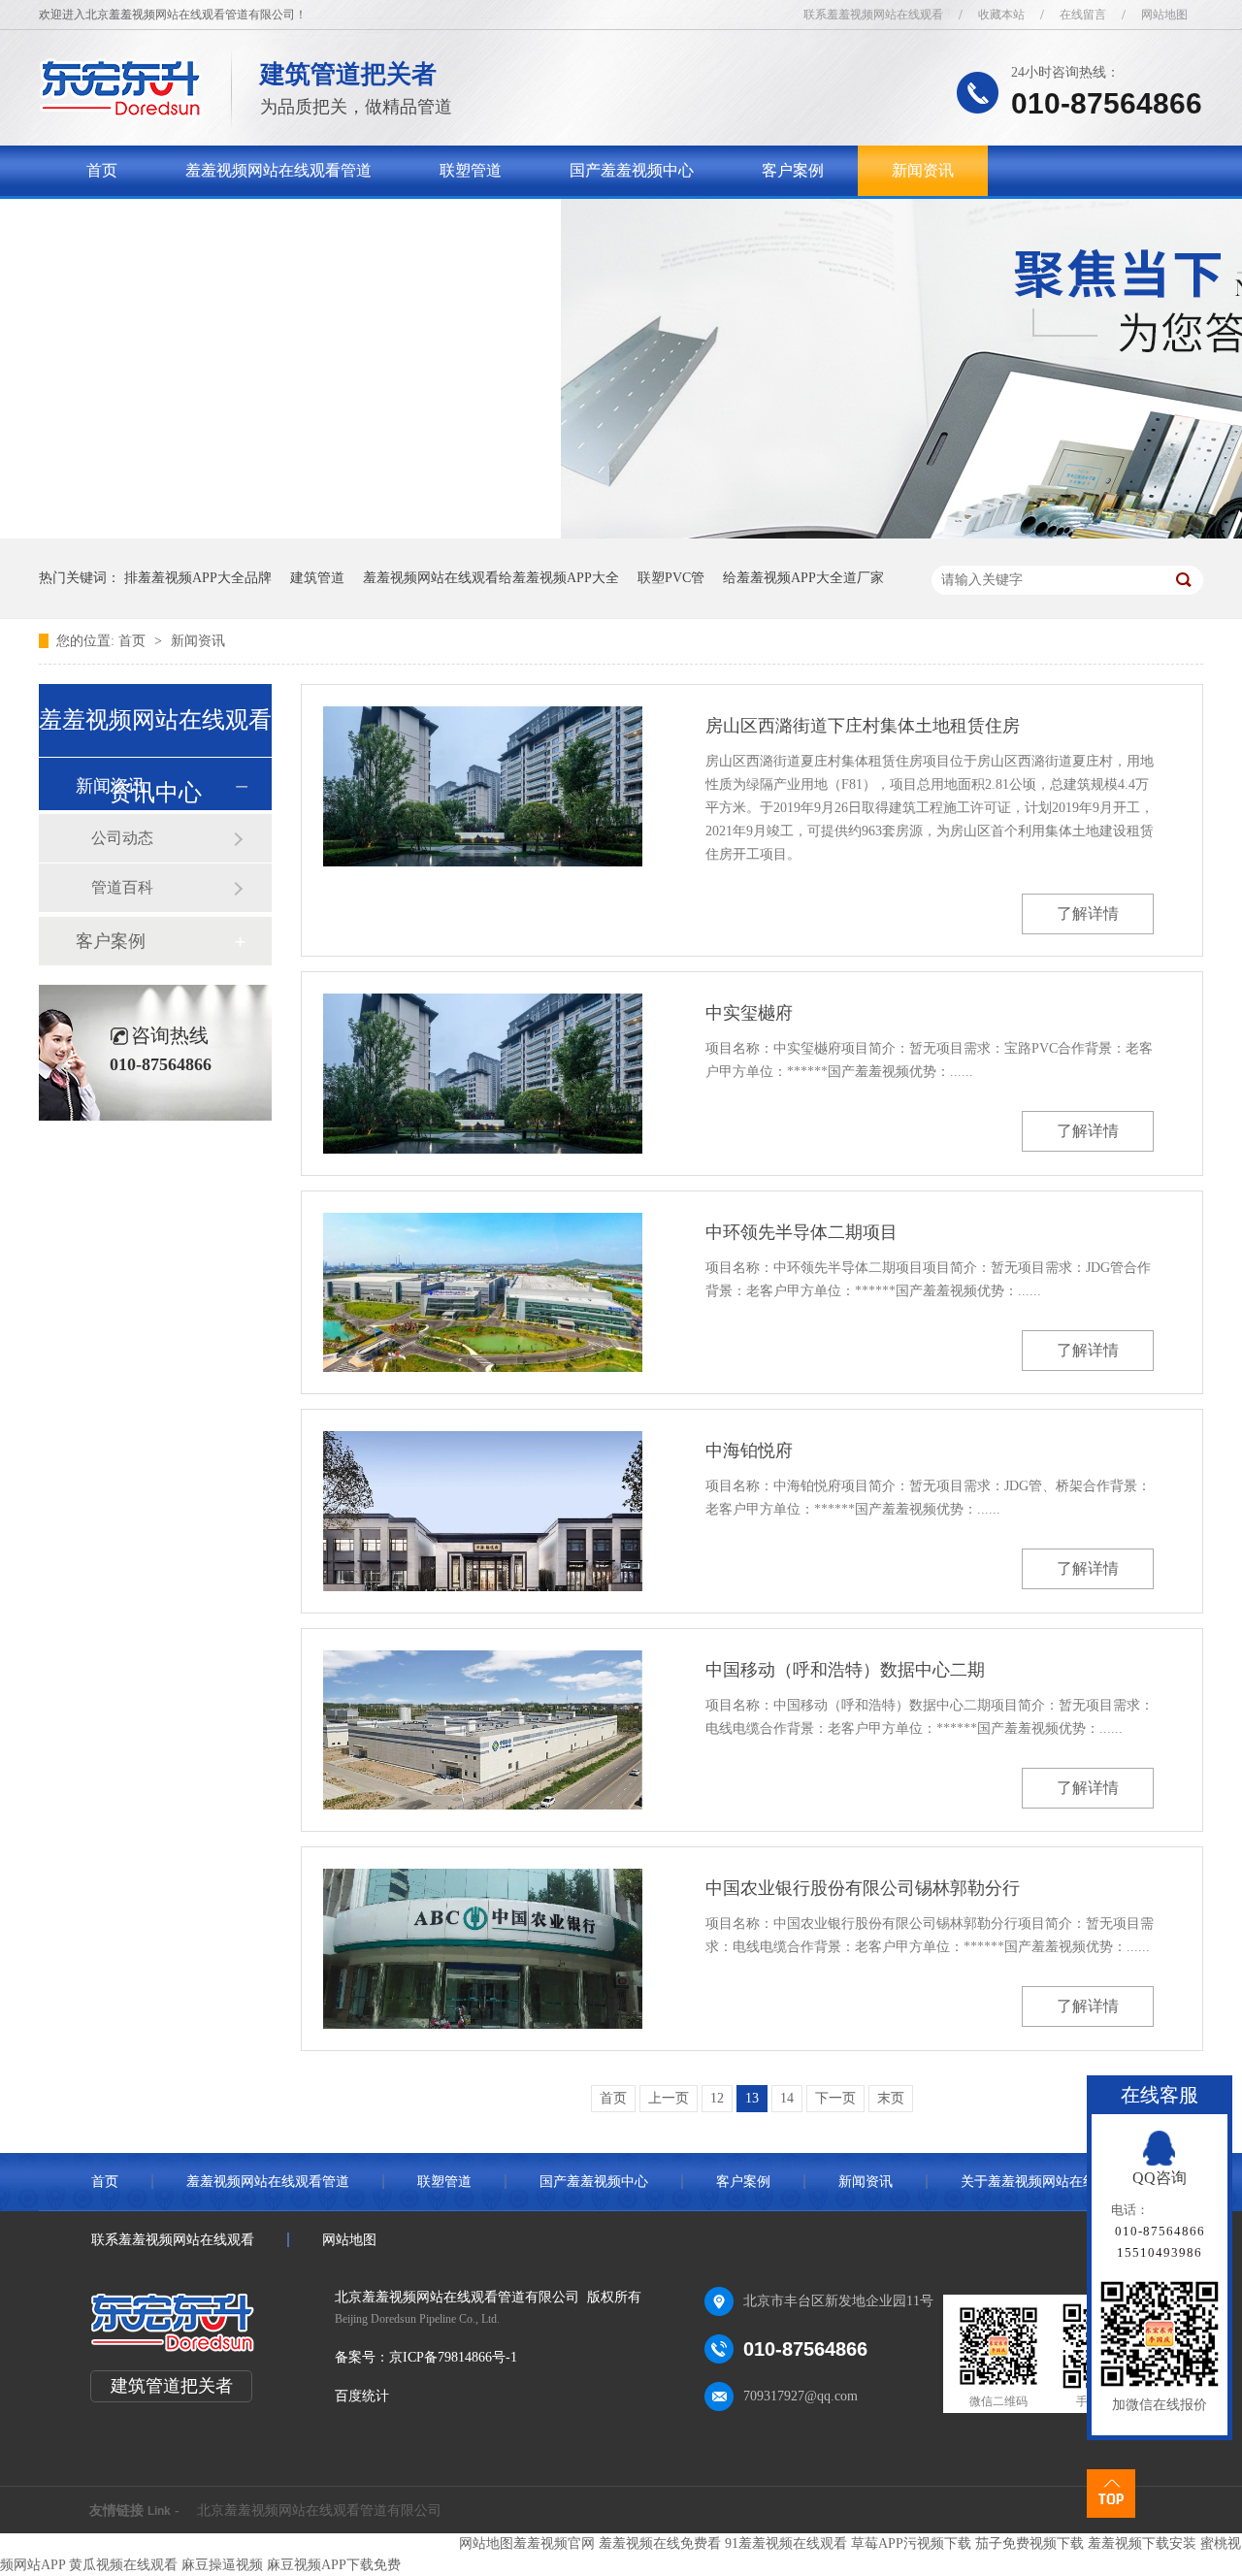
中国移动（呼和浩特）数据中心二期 (845, 1670)
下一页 (835, 2098)
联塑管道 (471, 170)
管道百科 (122, 887)
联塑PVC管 (671, 578)
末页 (891, 2098)
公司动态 (122, 838)
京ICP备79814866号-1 (453, 2357)
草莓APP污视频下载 (911, 2543)
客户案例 (793, 170)
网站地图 (1164, 15)
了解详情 (1088, 913)
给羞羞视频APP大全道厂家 (803, 578)
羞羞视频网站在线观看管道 (278, 170)
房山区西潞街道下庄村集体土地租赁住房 (863, 726)
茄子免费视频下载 (1030, 2543)
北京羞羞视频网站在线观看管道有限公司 (319, 2511)
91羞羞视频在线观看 (786, 2543)
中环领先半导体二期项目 (801, 1232)
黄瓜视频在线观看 (123, 2565)
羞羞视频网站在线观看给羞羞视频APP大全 (491, 578)
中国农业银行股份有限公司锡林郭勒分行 (863, 1888)
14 (787, 2098)
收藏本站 (1001, 15)
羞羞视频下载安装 (1142, 2543)
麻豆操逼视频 (222, 2565)
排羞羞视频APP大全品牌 (198, 578)
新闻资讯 (923, 170)
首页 (102, 170)
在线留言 (1083, 15)
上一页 (669, 2098)
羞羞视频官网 (554, 2543)
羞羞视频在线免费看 (660, 2543)
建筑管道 (317, 578)
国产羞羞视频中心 (632, 170)
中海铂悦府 (749, 1451)
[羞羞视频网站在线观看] (121, 112)
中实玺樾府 (749, 1013)
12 (717, 2098)
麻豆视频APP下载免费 (334, 2565)
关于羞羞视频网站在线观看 (180, 221)
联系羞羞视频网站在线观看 (873, 15)
